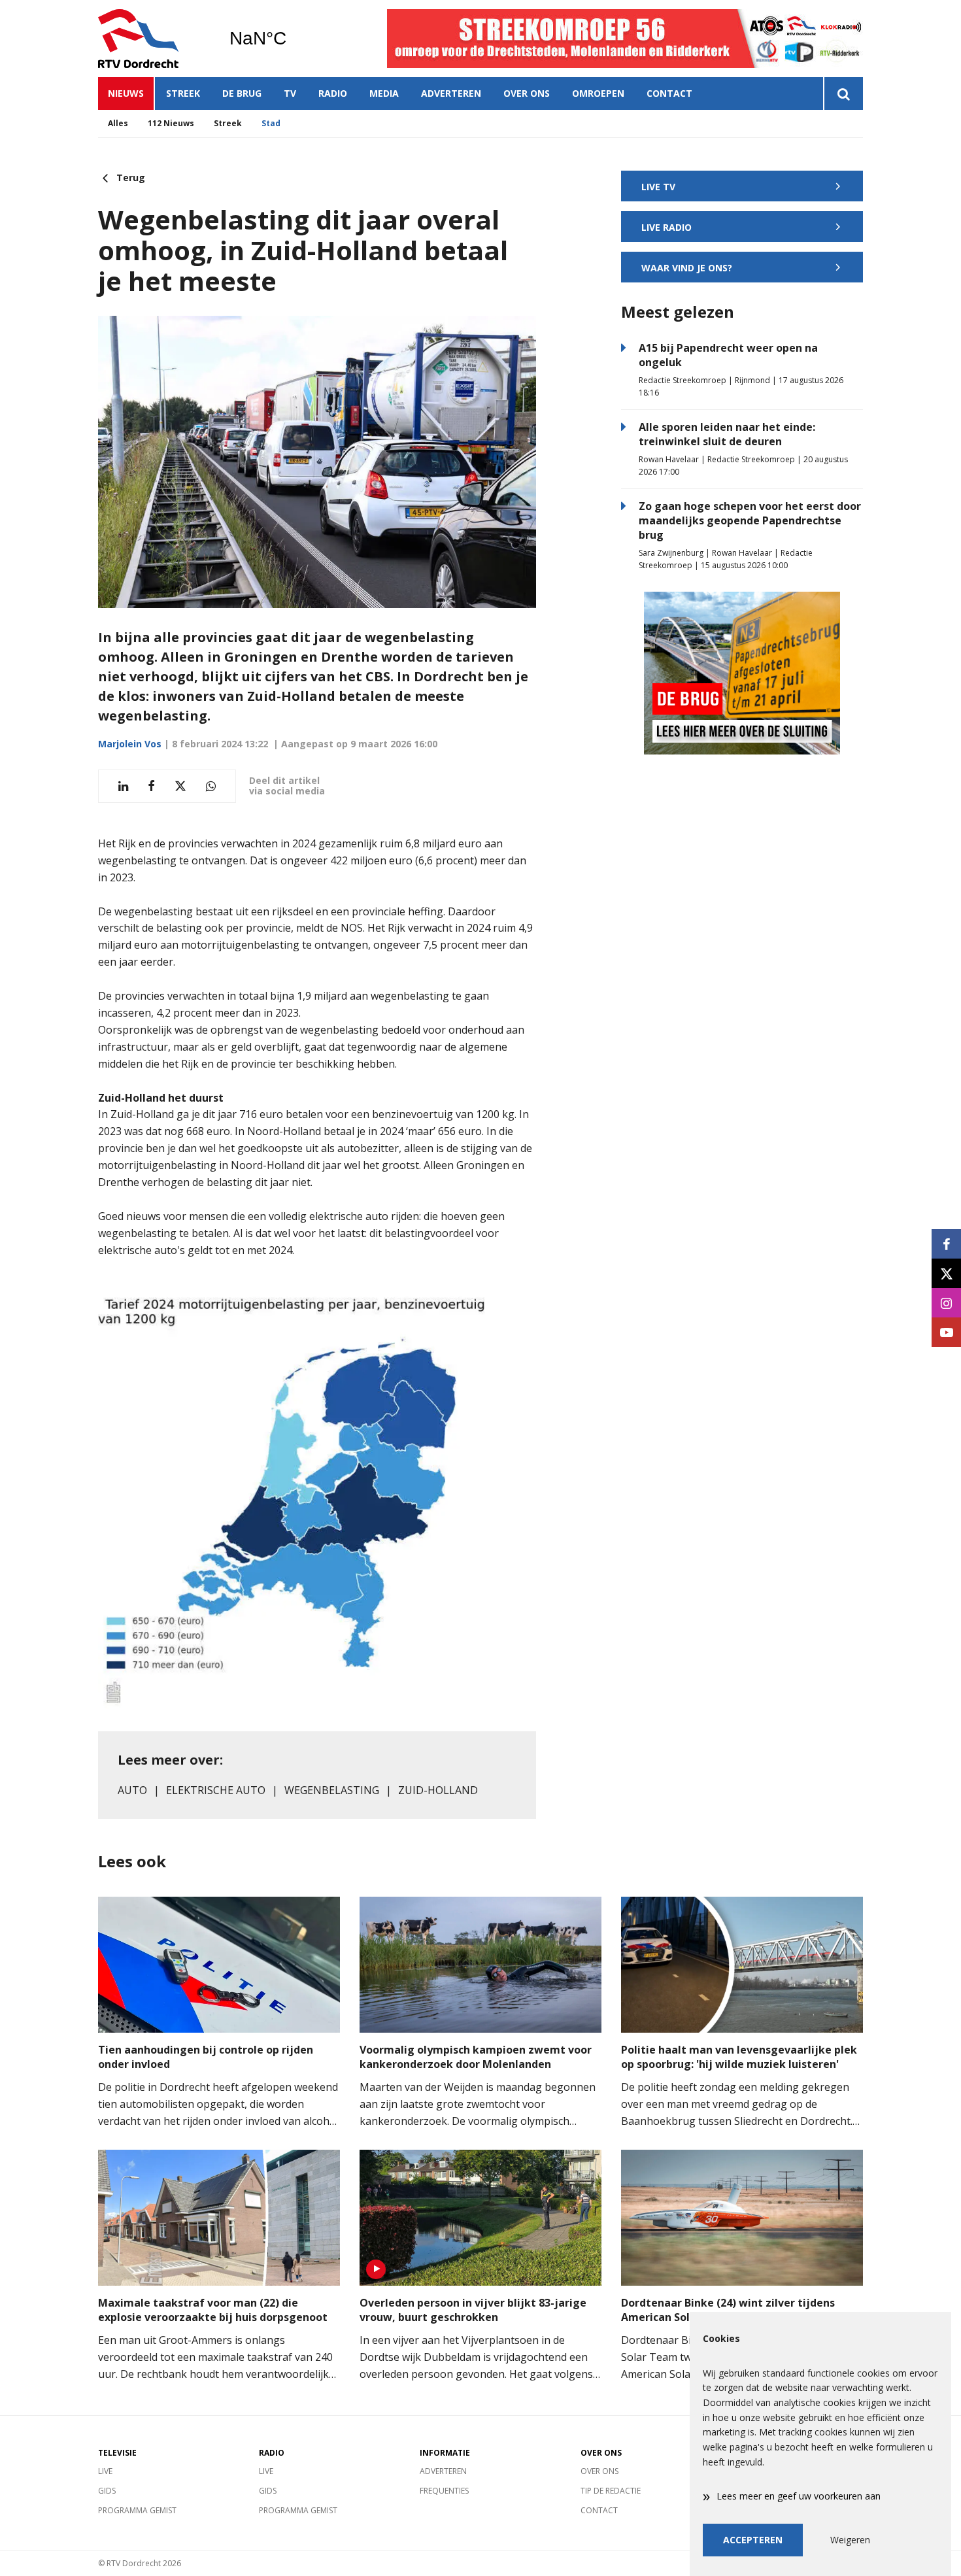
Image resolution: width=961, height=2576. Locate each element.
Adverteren (451, 93)
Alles (118, 123)
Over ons (527, 93)
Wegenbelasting (332, 1790)
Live (105, 2471)
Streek (183, 93)
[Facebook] (946, 1244)
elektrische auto (216, 1790)
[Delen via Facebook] (151, 786)
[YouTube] (946, 1332)
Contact (669, 93)
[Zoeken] (843, 93)
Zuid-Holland (438, 1790)
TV (290, 93)
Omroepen (598, 93)
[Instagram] (946, 1303)
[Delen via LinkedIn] (123, 786)
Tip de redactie (611, 2491)
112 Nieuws (171, 123)
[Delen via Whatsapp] (211, 786)
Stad (271, 123)
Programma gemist (137, 2510)
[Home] (154, 39)
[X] (946, 1273)
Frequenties (444, 2491)
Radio (333, 93)
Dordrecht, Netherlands (291, 39)
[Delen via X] (180, 786)
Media (384, 93)
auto (132, 1790)
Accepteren (753, 2540)
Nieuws (126, 93)
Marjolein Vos (130, 744)
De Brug (242, 93)
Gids (107, 2491)
